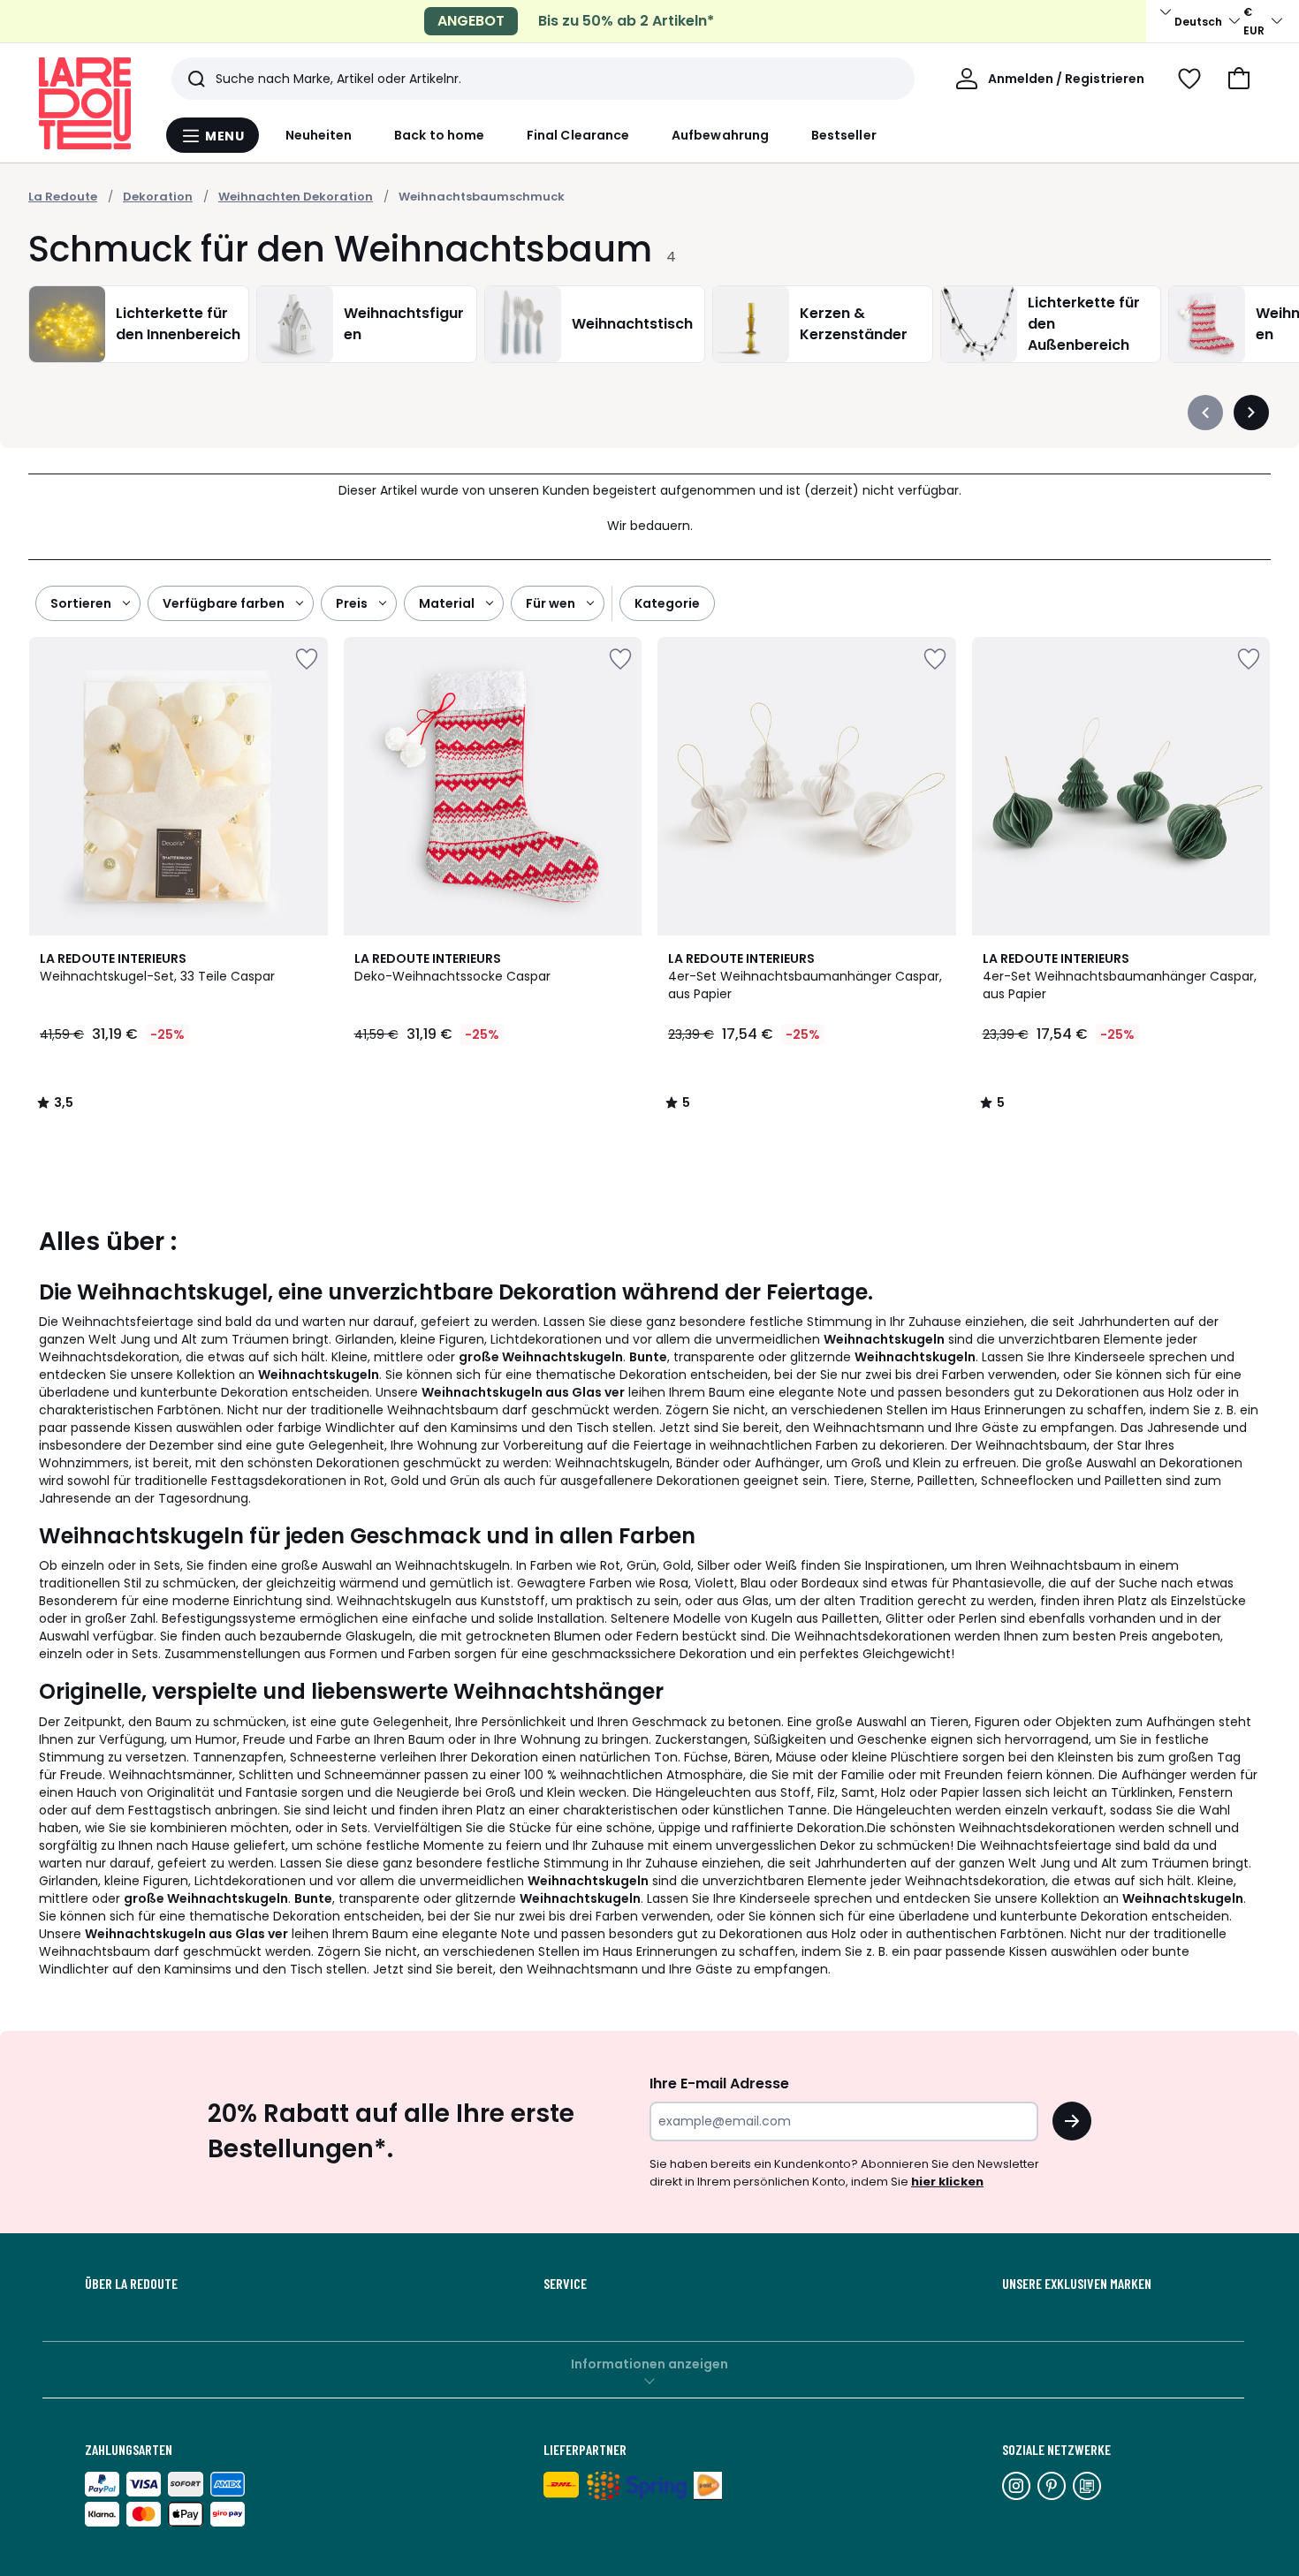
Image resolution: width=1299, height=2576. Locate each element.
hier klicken (947, 2182)
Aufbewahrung (720, 135)
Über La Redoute (131, 2284)
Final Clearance (578, 135)
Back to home (439, 135)
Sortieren (81, 603)
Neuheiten (319, 135)
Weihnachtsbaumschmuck (482, 197)
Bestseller (844, 135)
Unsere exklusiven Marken (1077, 2284)
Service (565, 2284)
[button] (1239, 79)
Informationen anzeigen (649, 2364)
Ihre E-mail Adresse (719, 2084)
